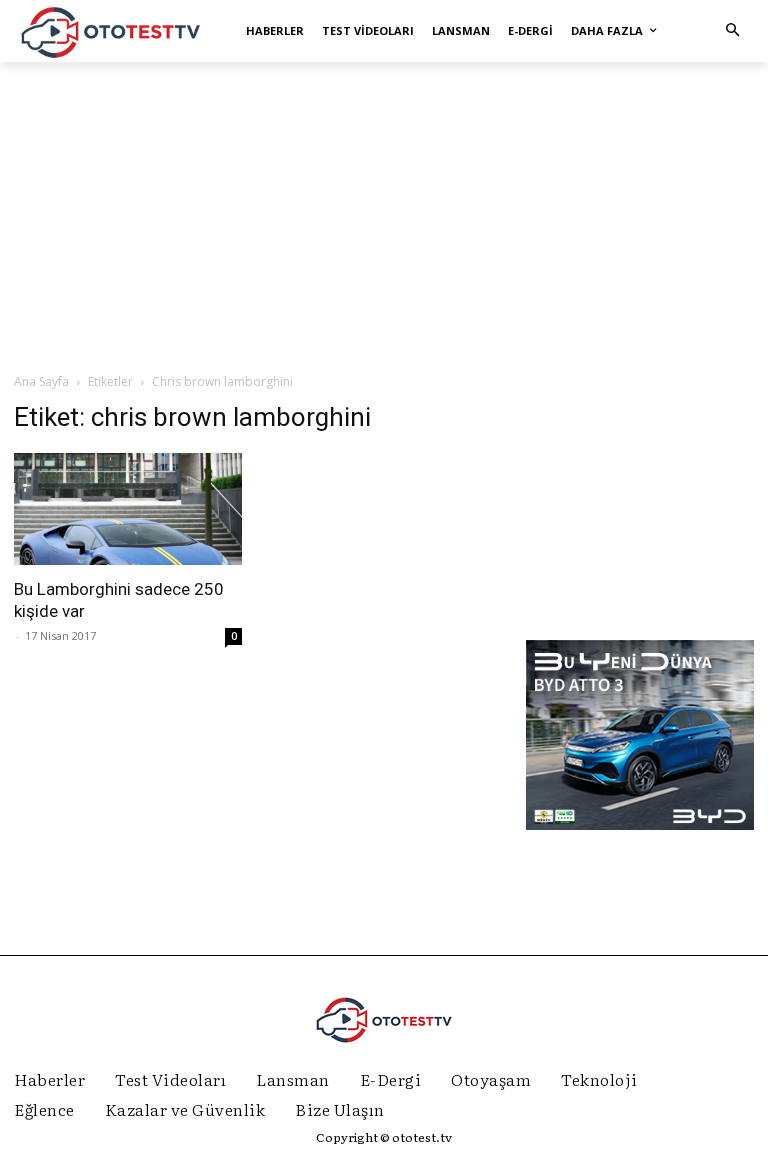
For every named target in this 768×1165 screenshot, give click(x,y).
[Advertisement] (384, 216)
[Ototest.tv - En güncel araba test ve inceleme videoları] (111, 31)
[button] (733, 31)
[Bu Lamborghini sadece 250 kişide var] (128, 509)
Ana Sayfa (41, 381)
